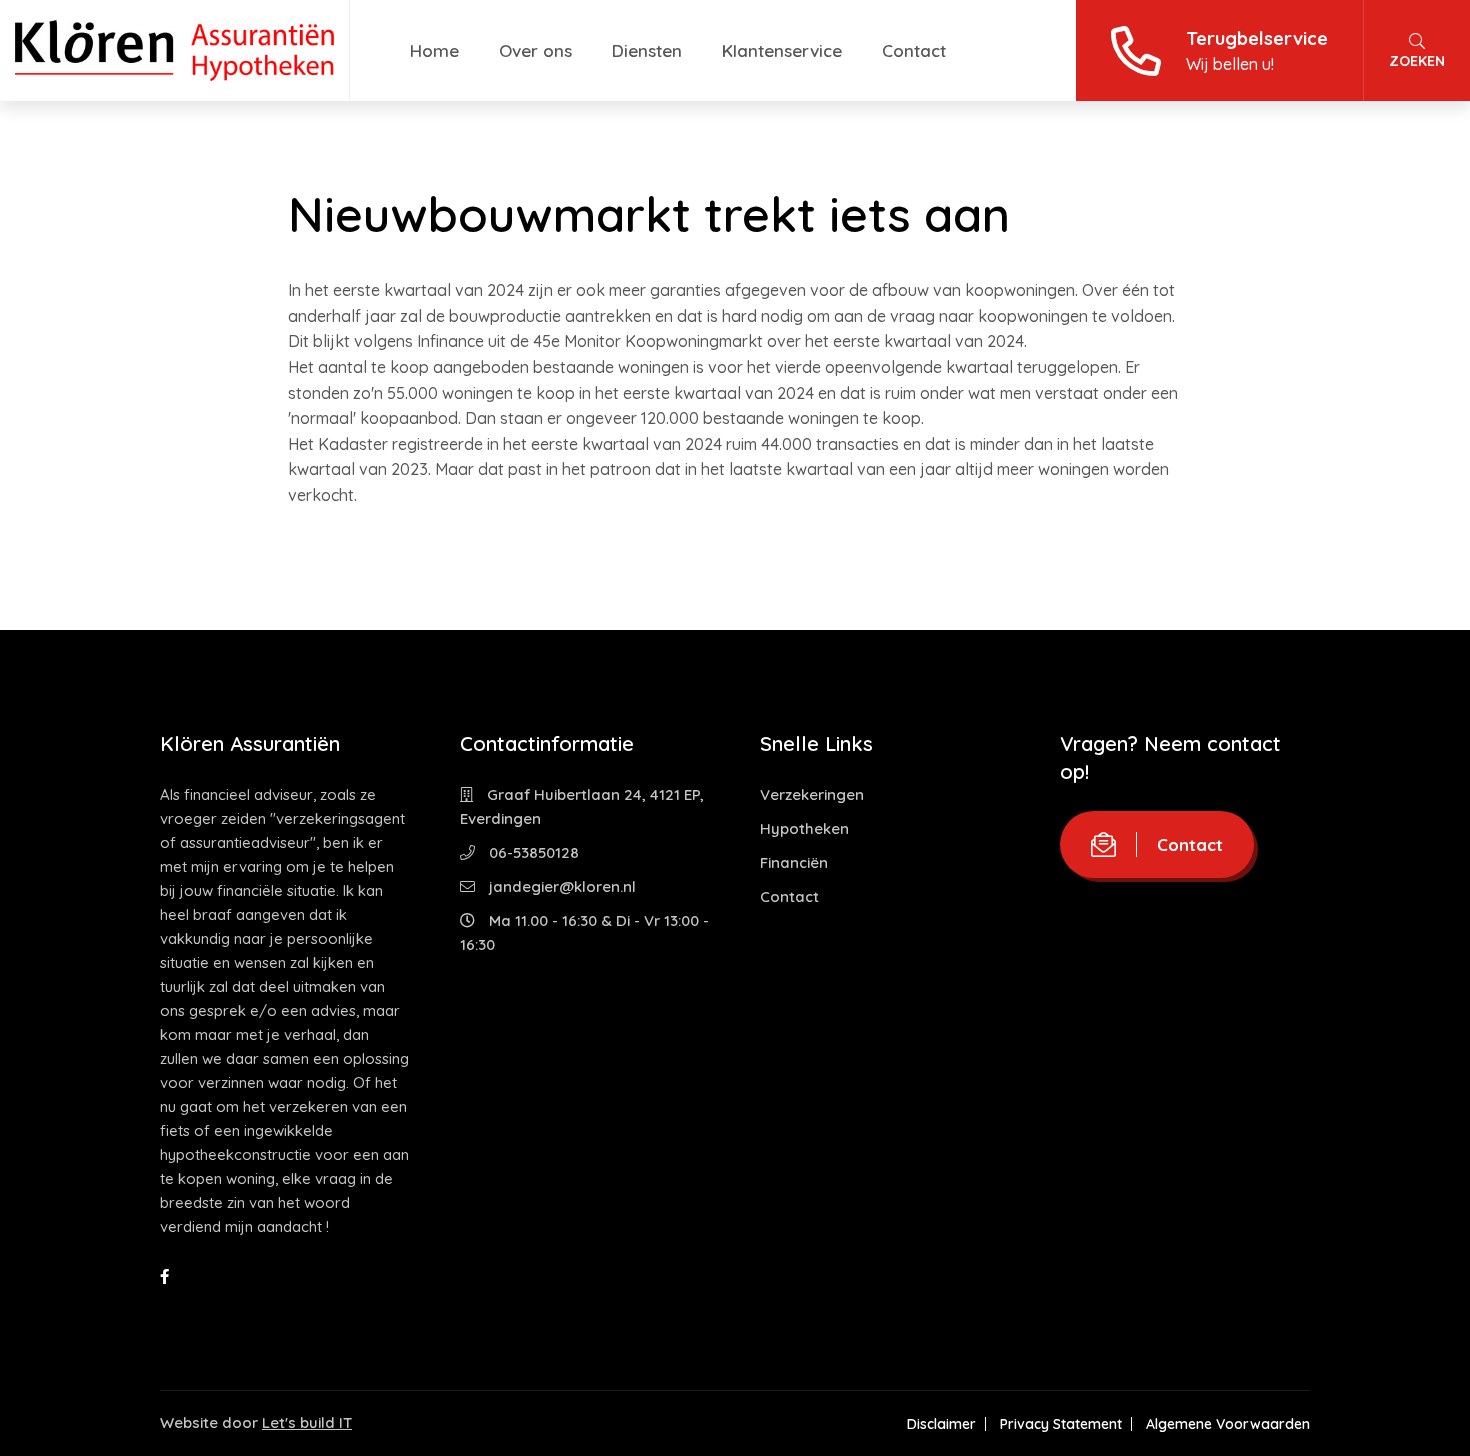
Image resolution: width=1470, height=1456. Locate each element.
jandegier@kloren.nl (560, 886)
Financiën (794, 862)
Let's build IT (307, 1422)
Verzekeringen (812, 794)
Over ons (535, 50)
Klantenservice (782, 50)
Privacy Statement (1061, 1424)
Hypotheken (804, 828)
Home (434, 50)
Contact (914, 50)
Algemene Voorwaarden (1228, 1424)
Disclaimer (941, 1424)
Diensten (647, 50)
